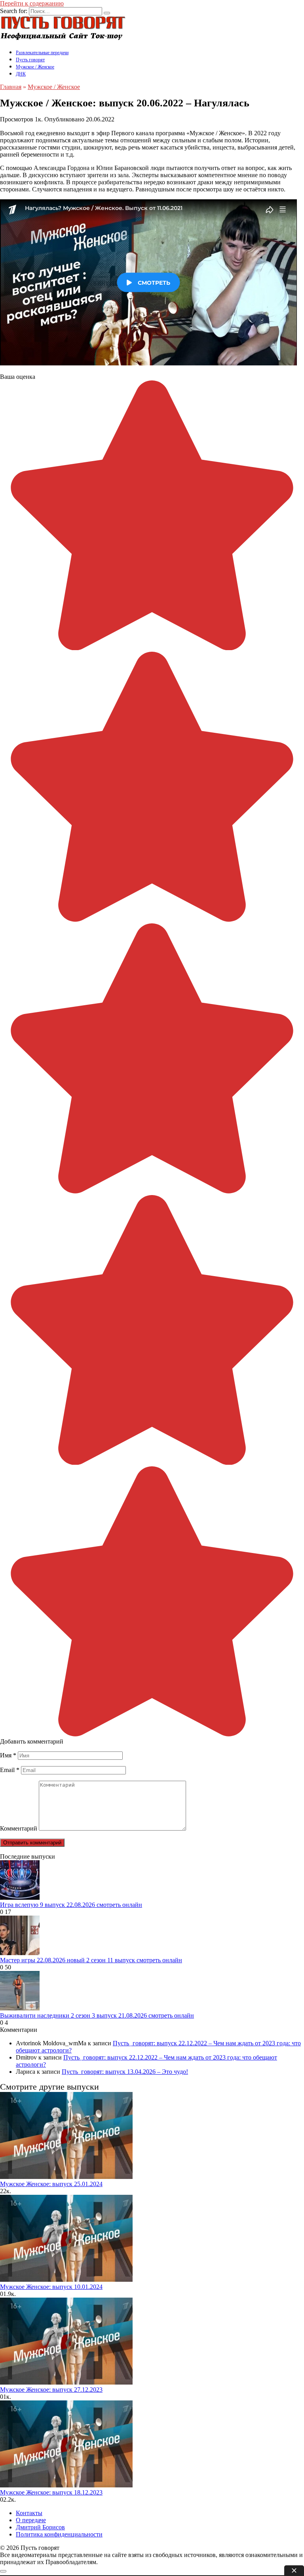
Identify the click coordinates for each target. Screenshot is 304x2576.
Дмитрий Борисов (40, 2527)
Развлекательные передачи (42, 53)
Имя (8, 1755)
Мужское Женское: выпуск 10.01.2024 (51, 2287)
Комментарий (19, 1828)
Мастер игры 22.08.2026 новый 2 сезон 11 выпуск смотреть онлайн (91, 1960)
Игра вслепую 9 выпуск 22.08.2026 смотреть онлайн (71, 1905)
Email (10, 1770)
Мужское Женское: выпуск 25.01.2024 (51, 2184)
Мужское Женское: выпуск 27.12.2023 (51, 2390)
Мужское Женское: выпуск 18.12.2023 (51, 2492)
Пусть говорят (30, 60)
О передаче (31, 2520)
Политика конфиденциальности (59, 2534)
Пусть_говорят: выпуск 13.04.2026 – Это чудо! (125, 2072)
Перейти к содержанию (32, 3)
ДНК (21, 74)
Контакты (29, 2513)
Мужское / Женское (35, 67)
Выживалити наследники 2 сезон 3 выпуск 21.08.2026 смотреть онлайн (97, 2015)
